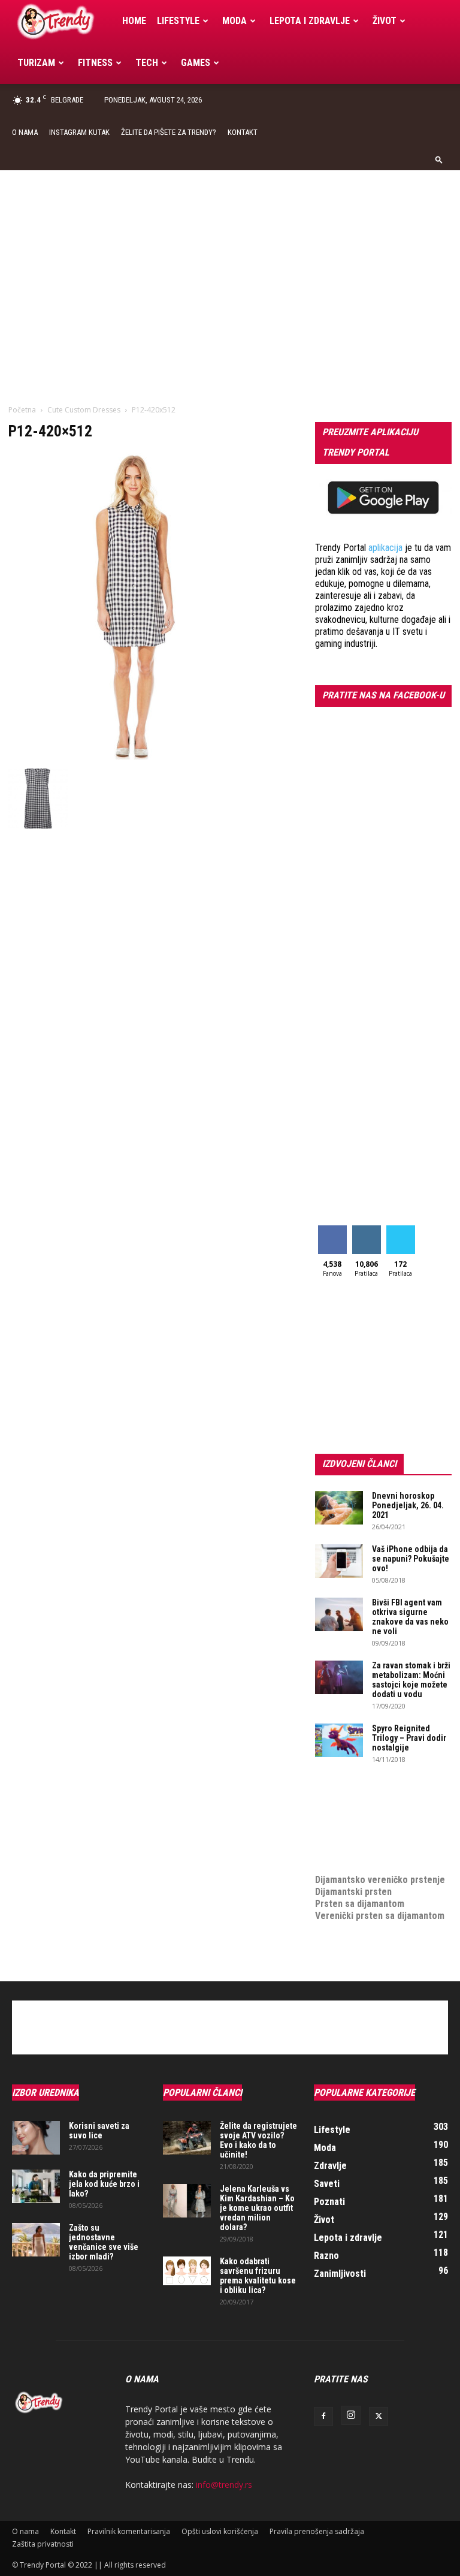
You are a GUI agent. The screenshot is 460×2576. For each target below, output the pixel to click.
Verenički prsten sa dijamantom (380, 1916)
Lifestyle (178, 21)
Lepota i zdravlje (310, 21)
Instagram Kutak (79, 132)
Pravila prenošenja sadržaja (317, 2531)
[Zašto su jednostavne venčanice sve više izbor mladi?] (36, 2240)
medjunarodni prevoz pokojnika (379, 1856)
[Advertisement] (230, 260)
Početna (22, 410)
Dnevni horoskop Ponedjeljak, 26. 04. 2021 (408, 1505)
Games (196, 63)
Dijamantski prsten (353, 1892)
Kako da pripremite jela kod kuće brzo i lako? (104, 2184)
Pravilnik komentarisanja (129, 2531)
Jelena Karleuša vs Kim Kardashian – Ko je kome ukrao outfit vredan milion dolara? (257, 2208)
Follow (366, 1230)
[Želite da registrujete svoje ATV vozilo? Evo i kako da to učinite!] (187, 2138)
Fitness (95, 63)
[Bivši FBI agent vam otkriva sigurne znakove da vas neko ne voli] (339, 1614)
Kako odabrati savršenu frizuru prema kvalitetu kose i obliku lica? (258, 2276)
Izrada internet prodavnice (369, 1820)
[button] (439, 159)
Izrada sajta (339, 1808)
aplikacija (385, 548)
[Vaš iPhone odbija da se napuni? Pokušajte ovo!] (339, 1561)
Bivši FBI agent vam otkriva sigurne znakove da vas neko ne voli (410, 1617)
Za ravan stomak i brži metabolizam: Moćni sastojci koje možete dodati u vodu (411, 1680)
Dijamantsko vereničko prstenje (380, 1868)
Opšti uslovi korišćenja (220, 2531)
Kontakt (243, 132)
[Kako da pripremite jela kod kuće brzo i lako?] (36, 2186)
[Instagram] (351, 2415)
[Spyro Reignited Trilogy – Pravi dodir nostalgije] (339, 1740)
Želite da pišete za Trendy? (169, 132)
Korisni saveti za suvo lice (99, 2131)
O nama (25, 132)
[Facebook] (323, 2417)
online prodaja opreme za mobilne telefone (367, 1838)
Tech (147, 63)
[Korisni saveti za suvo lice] (36, 2138)
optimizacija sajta (351, 1796)
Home (134, 21)
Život (385, 21)
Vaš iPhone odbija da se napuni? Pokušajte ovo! (411, 1559)
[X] (379, 2417)
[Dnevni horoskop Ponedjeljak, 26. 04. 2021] (339, 1508)
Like (332, 1230)
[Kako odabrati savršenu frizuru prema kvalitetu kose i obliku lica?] (187, 2271)
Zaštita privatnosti (43, 2544)
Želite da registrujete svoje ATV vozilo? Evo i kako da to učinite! (258, 2140)
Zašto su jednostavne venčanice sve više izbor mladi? (104, 2242)
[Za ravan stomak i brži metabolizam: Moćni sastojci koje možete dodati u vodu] (339, 1677)
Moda (234, 21)
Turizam (36, 63)
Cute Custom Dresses (84, 410)
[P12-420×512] (134, 756)
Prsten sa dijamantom (360, 1904)
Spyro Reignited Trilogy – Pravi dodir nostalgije (409, 1738)
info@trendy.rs (224, 2485)
